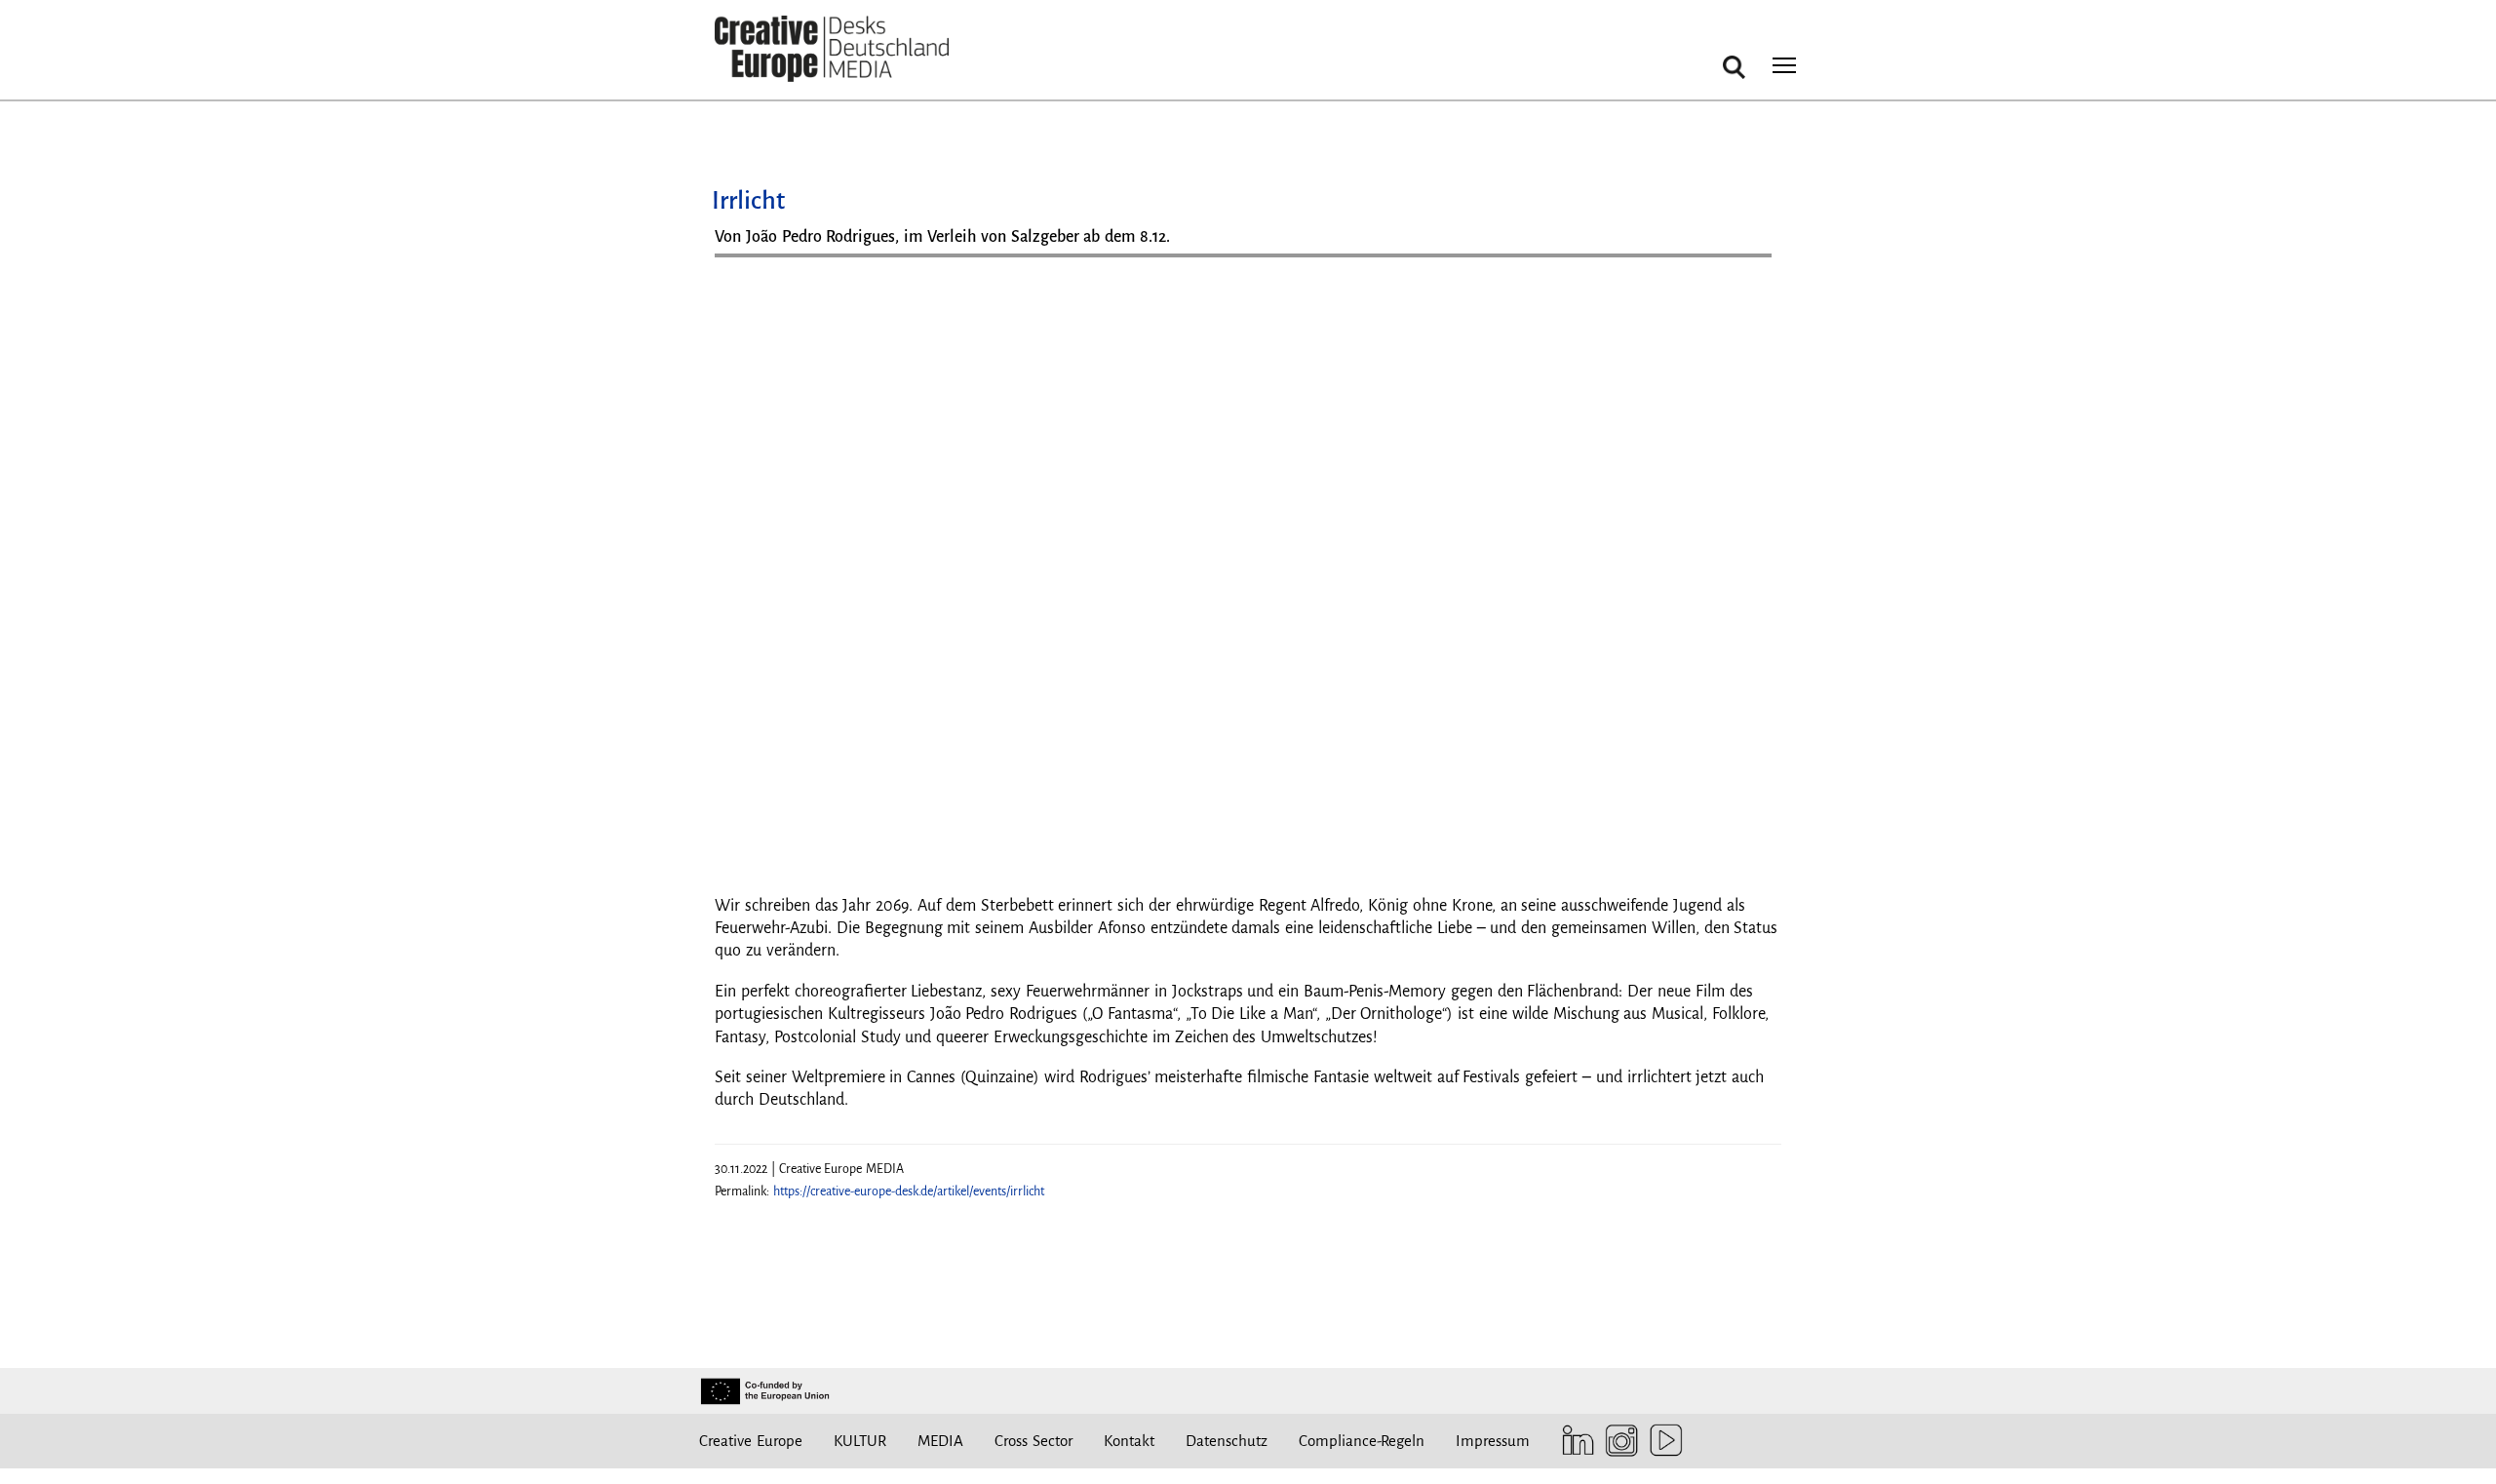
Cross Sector (1033, 1441)
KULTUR (860, 1441)
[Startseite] (832, 49)
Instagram (1617, 1441)
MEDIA (940, 1441)
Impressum (1493, 1441)
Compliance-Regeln (1362, 1441)
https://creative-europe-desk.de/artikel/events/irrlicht (909, 1191)
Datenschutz (1227, 1441)
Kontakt (1129, 1441)
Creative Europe (751, 1441)
